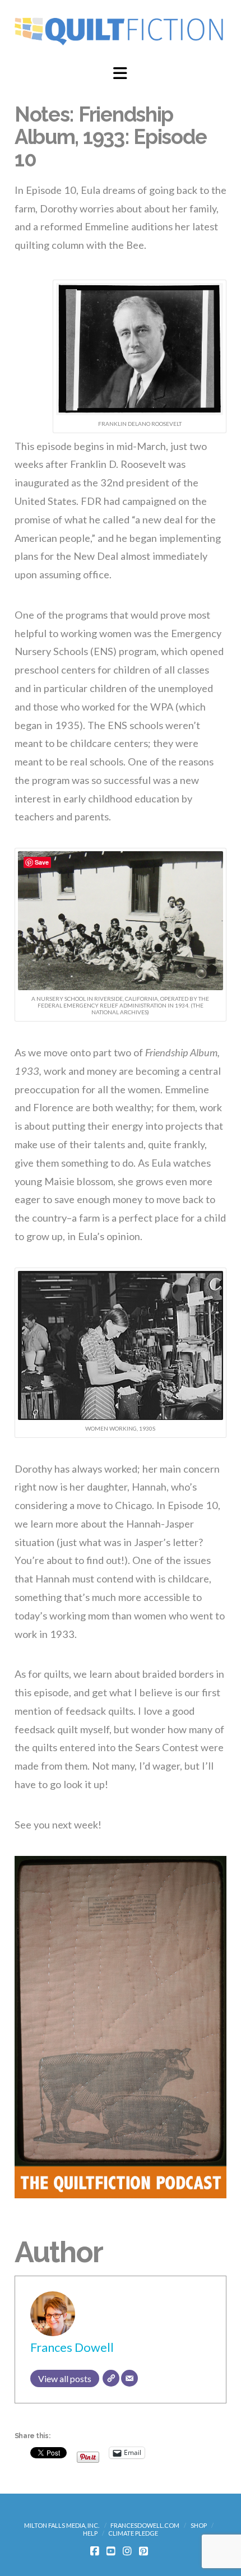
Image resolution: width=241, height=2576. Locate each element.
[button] (120, 73)
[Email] (129, 2378)
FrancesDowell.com (145, 2525)
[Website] (111, 2378)
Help (90, 2533)
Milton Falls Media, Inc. (62, 2525)
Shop (199, 2525)
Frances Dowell (72, 2347)
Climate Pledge (133, 2533)
